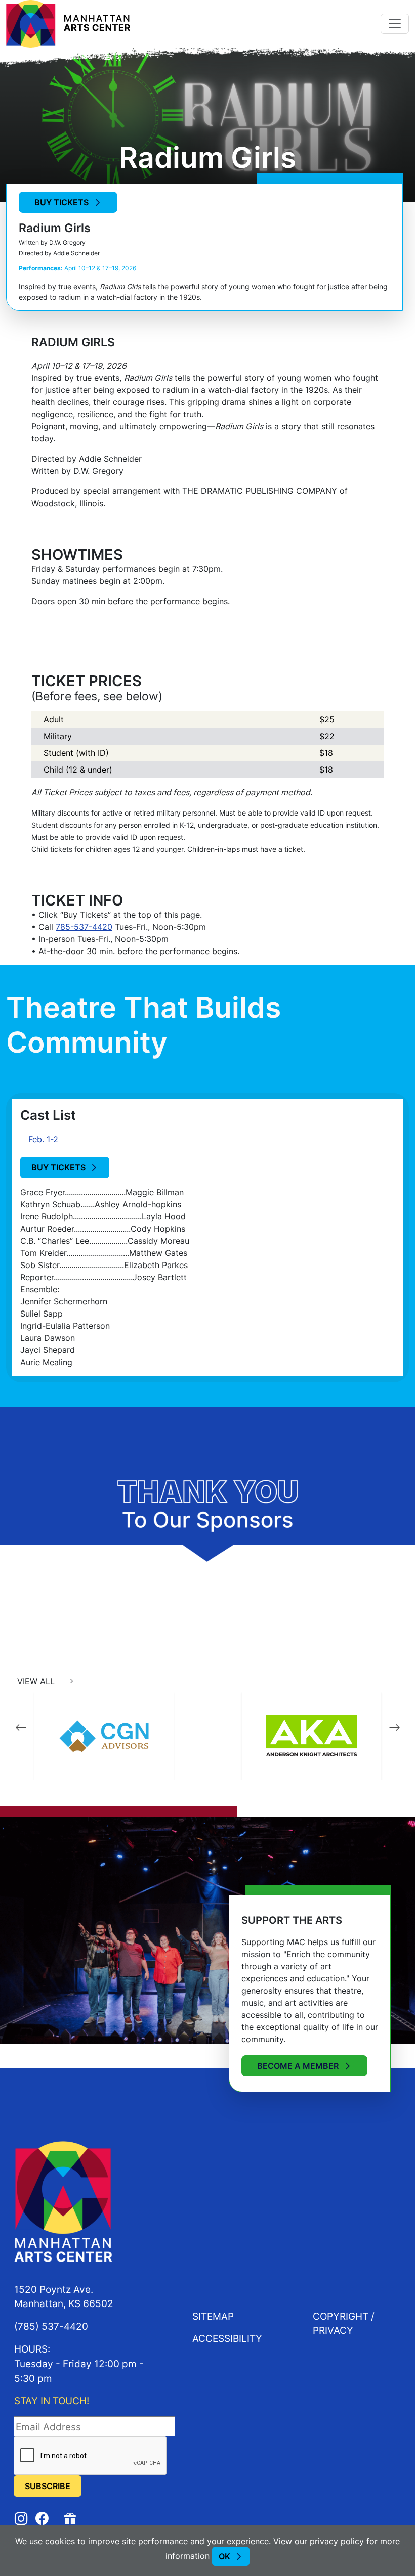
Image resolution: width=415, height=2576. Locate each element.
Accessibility (227, 2338)
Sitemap (213, 2316)
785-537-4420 (84, 927)
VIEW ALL (37, 1681)
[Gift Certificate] (71, 2518)
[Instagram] (21, 2519)
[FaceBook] (42, 2519)
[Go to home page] (68, 23)
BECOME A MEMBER (298, 2066)
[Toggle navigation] (395, 24)
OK (224, 2556)
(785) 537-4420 (51, 2326)
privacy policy (337, 2541)
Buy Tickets (61, 202)
